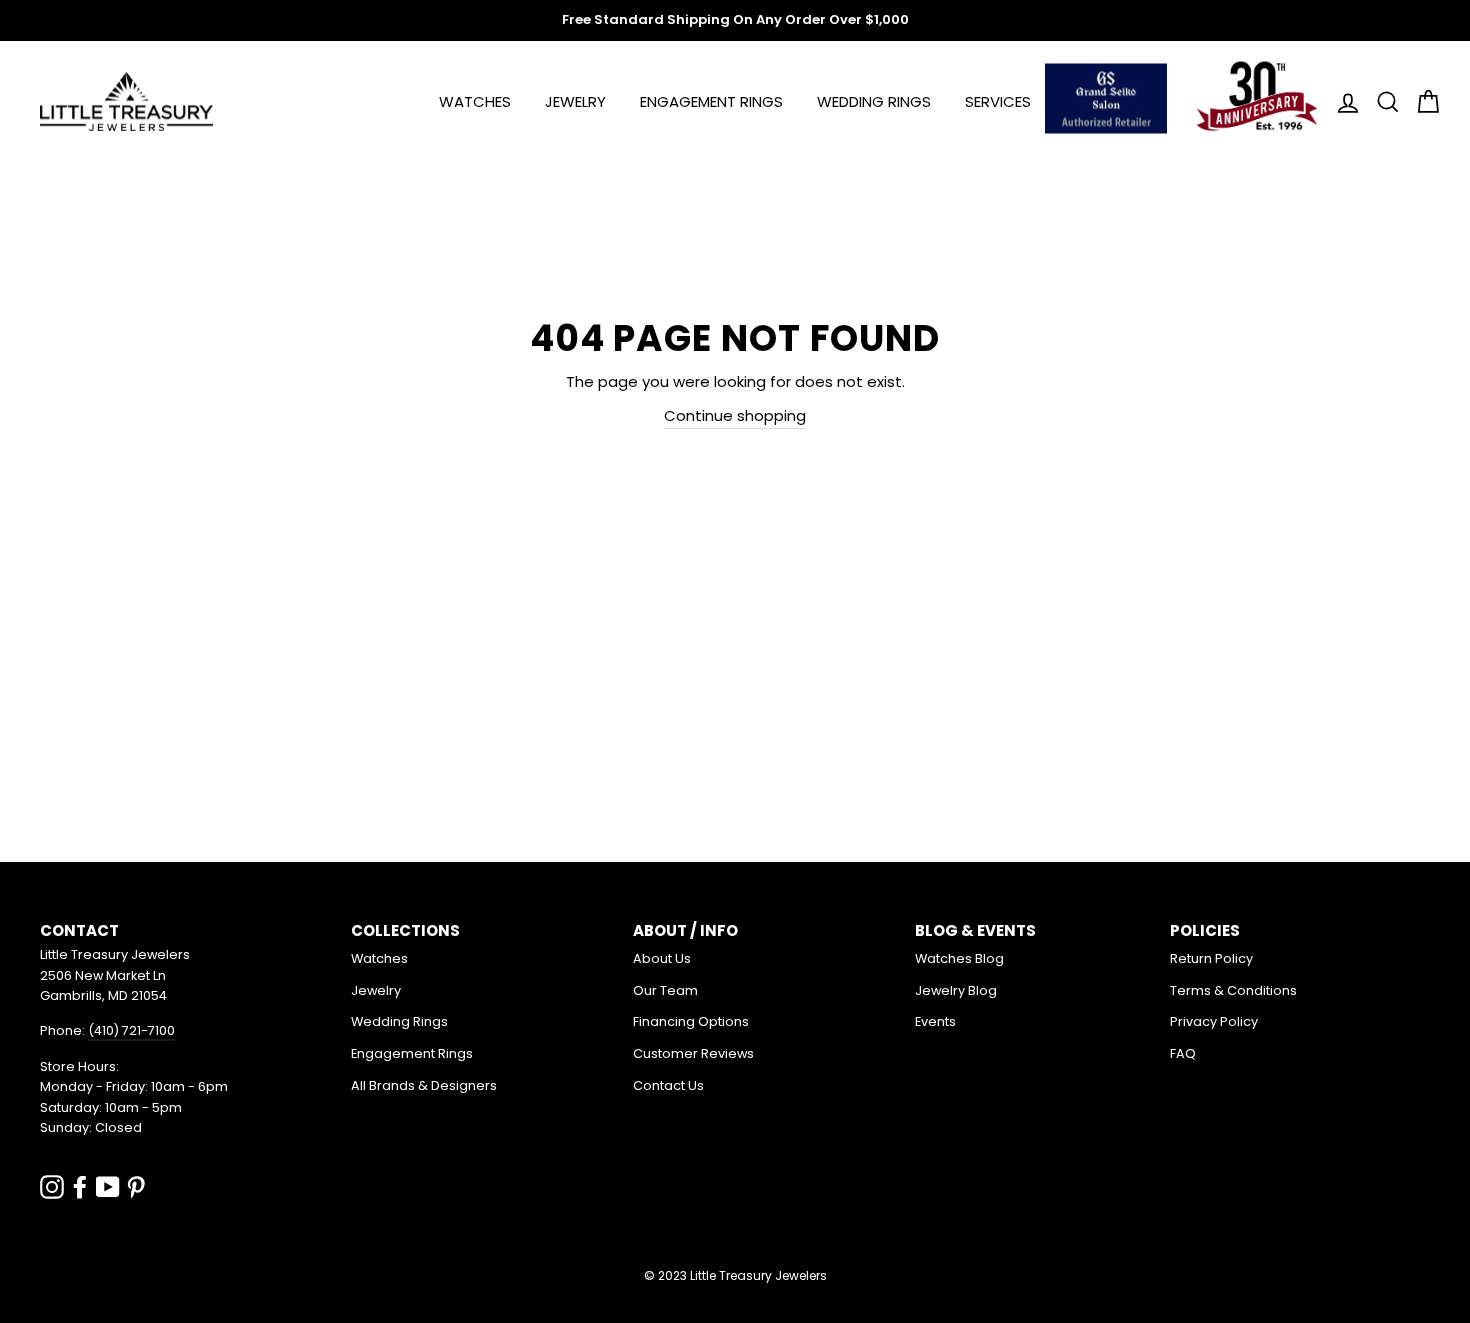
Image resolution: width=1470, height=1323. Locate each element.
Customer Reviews (693, 1053)
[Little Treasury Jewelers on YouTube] (108, 1186)
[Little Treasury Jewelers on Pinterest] (136, 1186)
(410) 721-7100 (131, 1030)
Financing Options (691, 1021)
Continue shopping (735, 415)
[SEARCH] (1382, 101)
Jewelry (575, 101)
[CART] (1422, 101)
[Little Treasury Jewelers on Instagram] (52, 1186)
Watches (475, 101)
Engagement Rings (711, 101)
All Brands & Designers (424, 1085)
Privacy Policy (1214, 1021)
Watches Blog (959, 958)
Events (935, 1021)
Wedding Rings (874, 101)
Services (998, 101)
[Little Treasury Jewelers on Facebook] (80, 1186)
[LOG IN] (1342, 101)
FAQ (1183, 1053)
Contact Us (668, 1085)
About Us (662, 958)
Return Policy (1211, 958)
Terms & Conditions (1233, 990)
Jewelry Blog (956, 990)
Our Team (665, 990)
